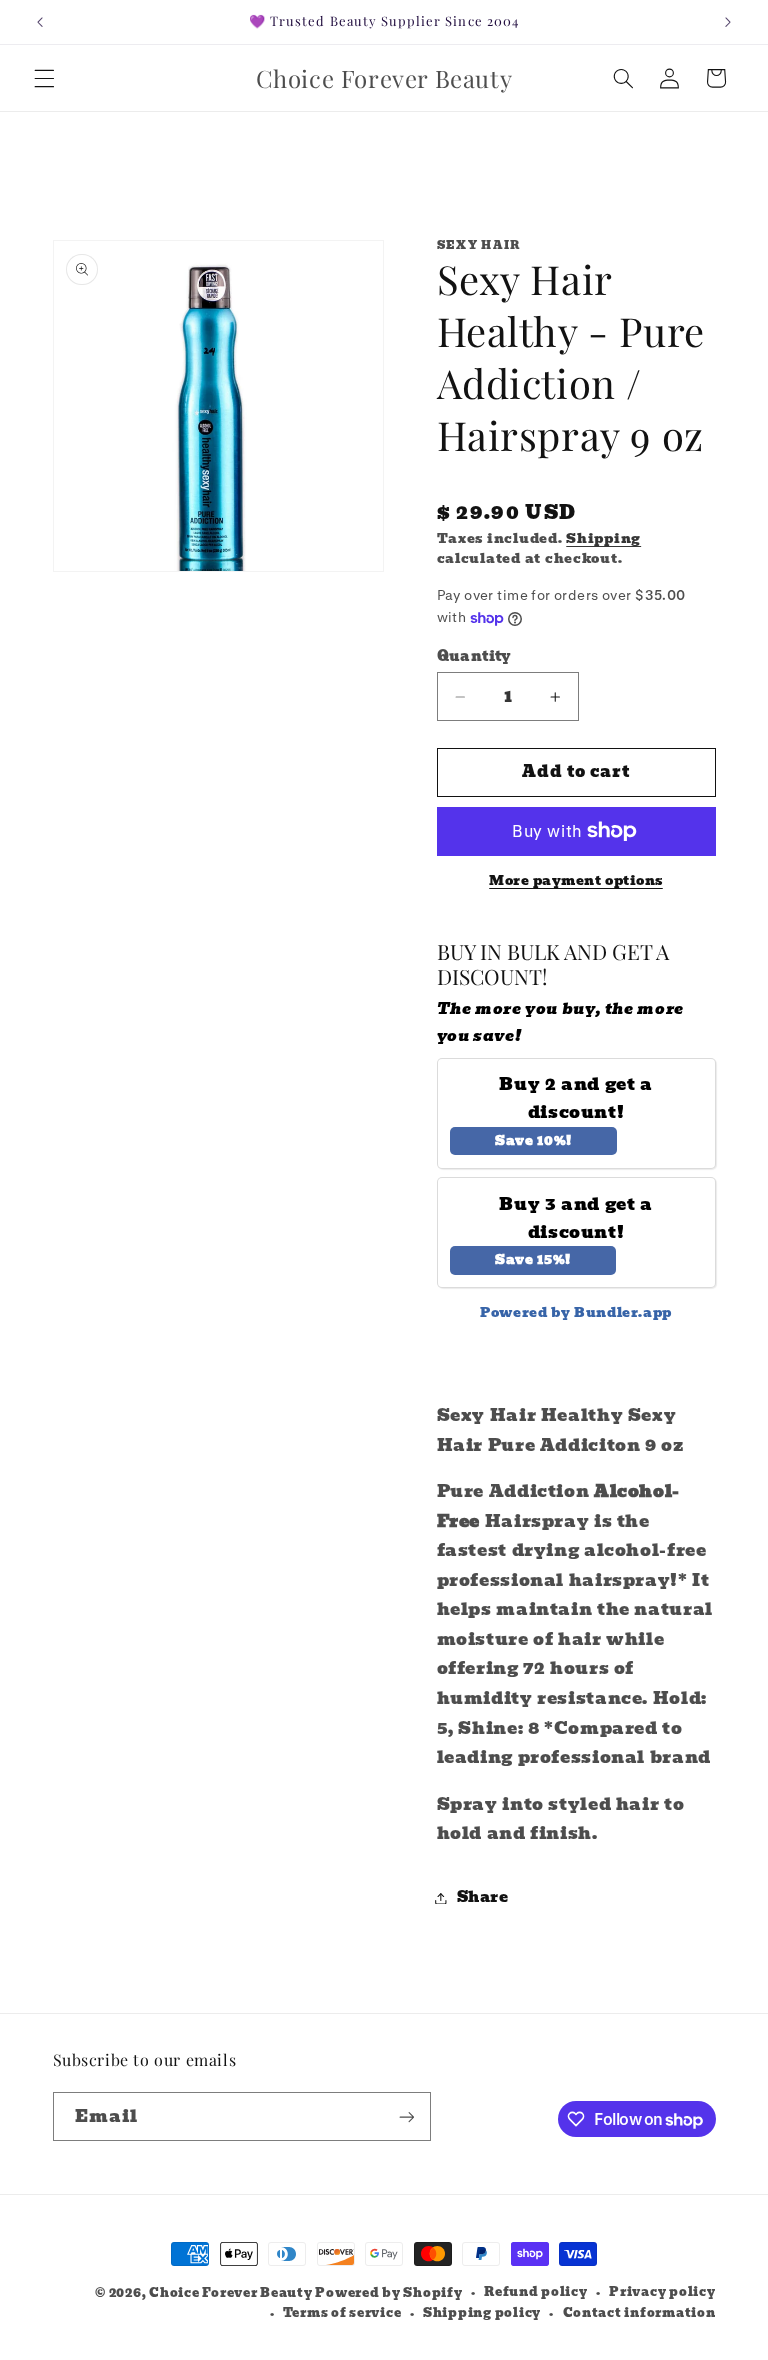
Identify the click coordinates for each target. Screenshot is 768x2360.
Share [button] (483, 1897)
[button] (44, 78)
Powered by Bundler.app (576, 1312)
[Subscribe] (406, 2116)
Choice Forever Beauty (232, 2293)
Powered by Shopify (388, 2293)
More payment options (576, 881)
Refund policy (536, 2292)
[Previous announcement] (40, 22)
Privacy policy (662, 2292)
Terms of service (342, 2313)
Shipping (603, 538)
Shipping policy (482, 2313)
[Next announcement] (728, 22)
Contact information (639, 2313)
